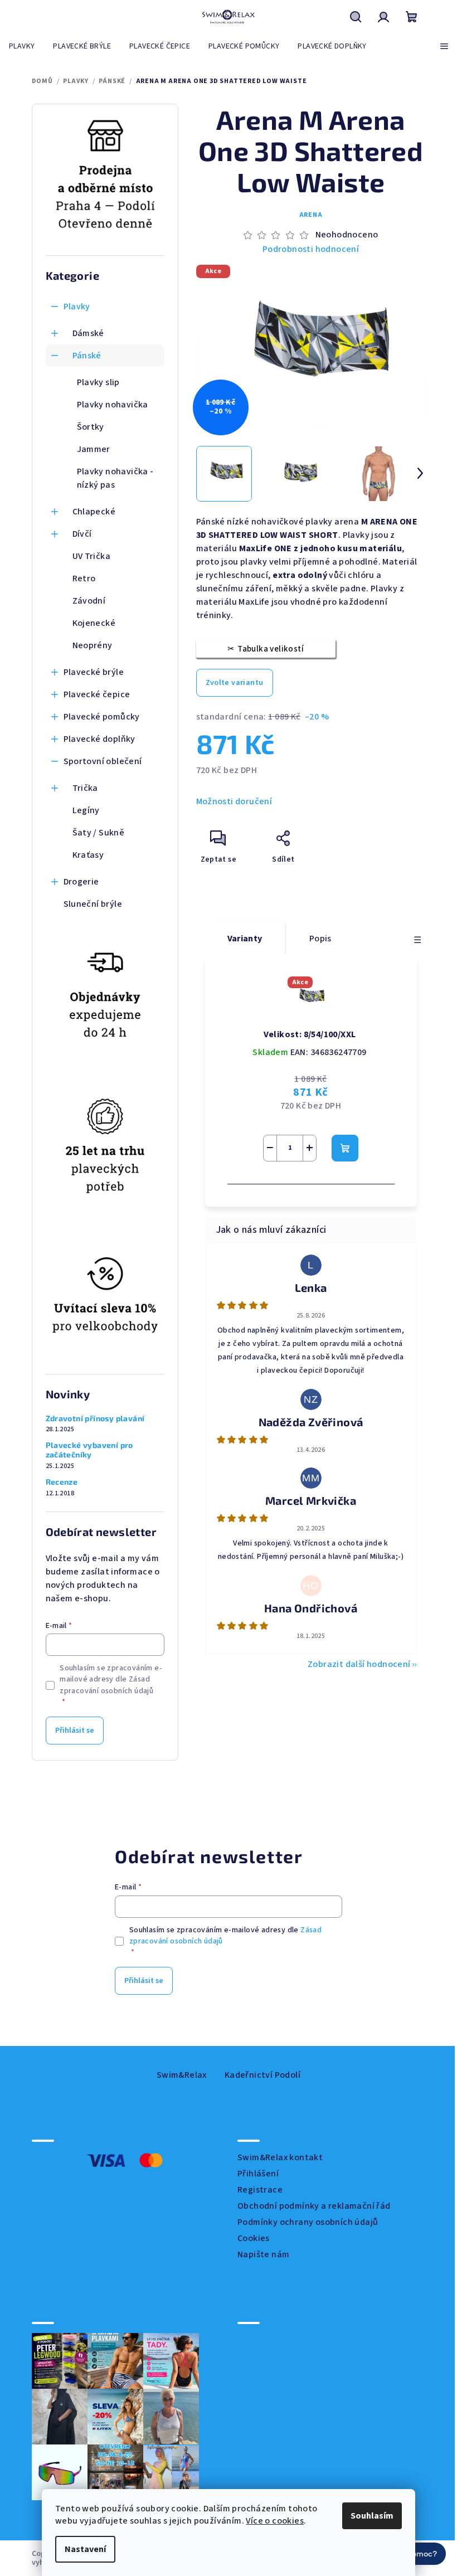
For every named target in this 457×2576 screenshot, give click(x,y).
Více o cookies (271, 2521)
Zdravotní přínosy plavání (95, 1418)
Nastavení (81, 2549)
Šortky (91, 427)
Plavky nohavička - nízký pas (115, 478)
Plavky (77, 307)
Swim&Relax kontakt (280, 2157)
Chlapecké (94, 512)
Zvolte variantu (235, 683)
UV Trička (92, 556)
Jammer (94, 449)
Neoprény (93, 645)
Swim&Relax (182, 2075)
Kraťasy (88, 855)
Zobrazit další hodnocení (359, 1664)
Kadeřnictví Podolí (262, 2075)
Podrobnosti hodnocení (311, 249)
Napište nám (263, 2254)
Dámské (88, 333)
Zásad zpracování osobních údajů (106, 1685)
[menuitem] (22, 46)
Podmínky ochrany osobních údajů (308, 2222)
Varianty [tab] (245, 939)
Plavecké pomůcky (102, 717)
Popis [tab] (320, 939)
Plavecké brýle (94, 672)
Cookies (254, 2238)
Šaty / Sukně (99, 833)
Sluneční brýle (93, 904)
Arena (311, 215)
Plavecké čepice (97, 694)
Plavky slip (98, 382)
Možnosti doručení (234, 801)
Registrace (260, 2190)
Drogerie (81, 882)
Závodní (89, 601)
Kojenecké (94, 623)
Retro (84, 579)
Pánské (87, 356)
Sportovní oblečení (103, 761)
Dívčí (82, 534)
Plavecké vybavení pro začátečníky (89, 1450)
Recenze (62, 1482)
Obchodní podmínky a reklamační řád (314, 2206)
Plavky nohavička (113, 405)
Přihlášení (258, 2174)
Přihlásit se (75, 1731)
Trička (85, 788)
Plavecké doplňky (99, 739)
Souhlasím (368, 2516)
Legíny (86, 810)
